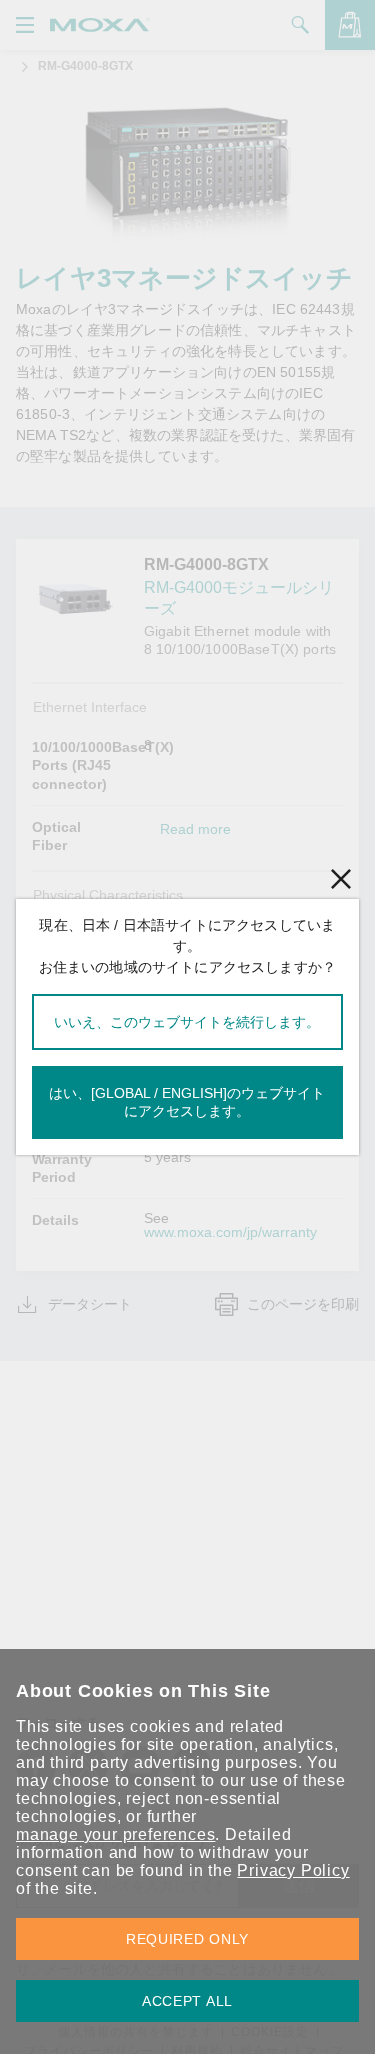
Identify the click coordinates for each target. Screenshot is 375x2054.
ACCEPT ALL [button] (187, 2001)
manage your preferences (115, 1834)
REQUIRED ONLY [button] (187, 1939)
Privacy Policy (293, 1870)
